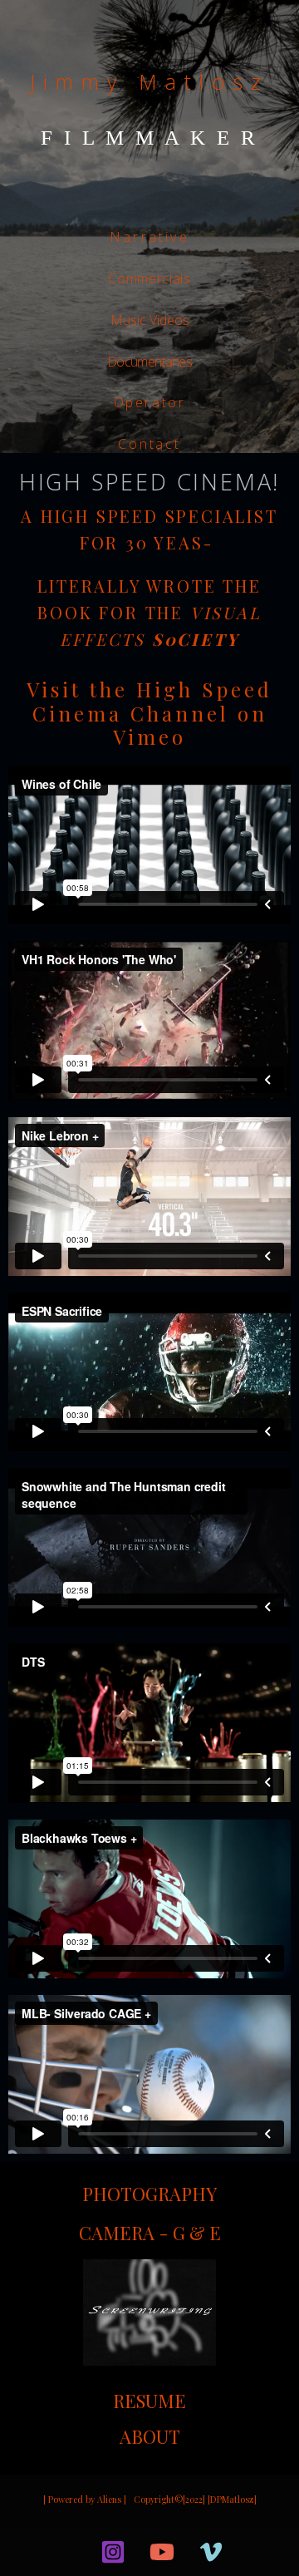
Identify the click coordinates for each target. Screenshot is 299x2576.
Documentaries (149, 362)
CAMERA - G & (144, 2233)
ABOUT (150, 2436)
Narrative (149, 237)
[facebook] (76, 2552)
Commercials (149, 278)
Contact (149, 444)
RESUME (149, 2401)
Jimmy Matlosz (149, 81)
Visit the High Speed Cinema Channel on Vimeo (149, 713)
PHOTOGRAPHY (149, 2194)
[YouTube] (162, 2552)
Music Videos (150, 320)
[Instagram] (113, 2552)
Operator (150, 402)
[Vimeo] (211, 2552)
